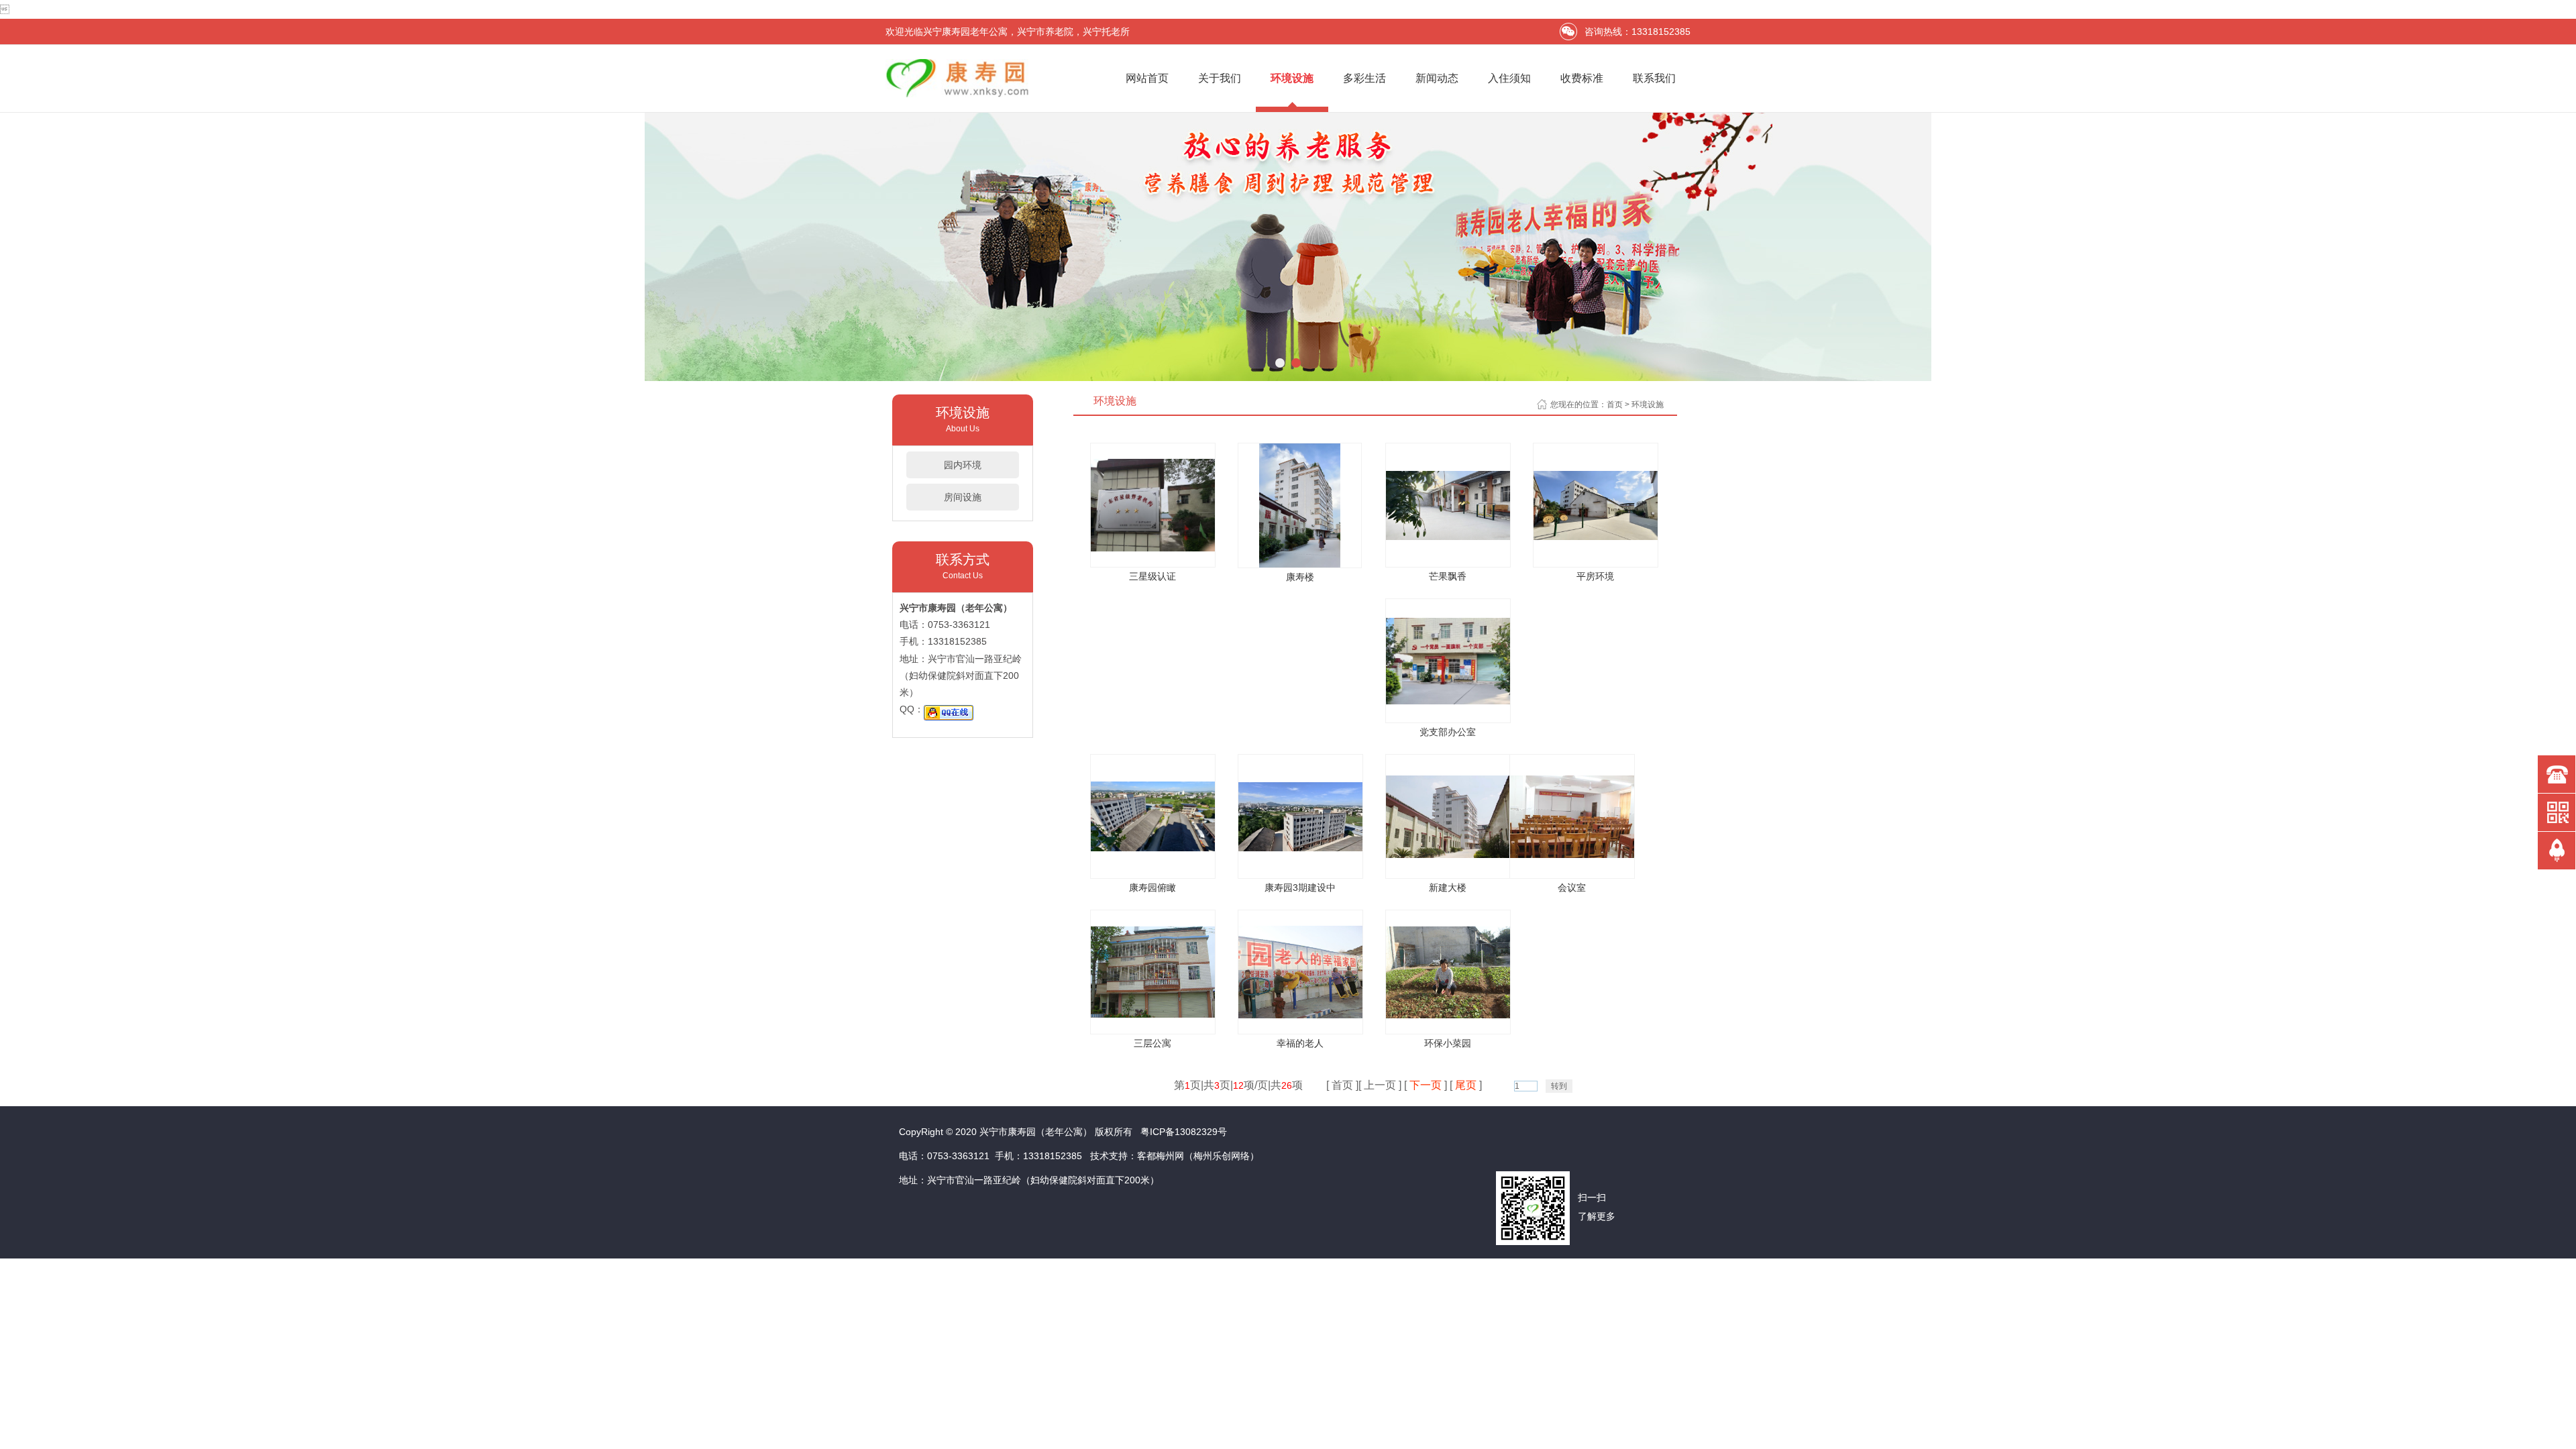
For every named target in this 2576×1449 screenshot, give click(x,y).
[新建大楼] (1448, 854)
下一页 (1426, 1085)
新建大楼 (1448, 888)
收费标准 (1582, 78)
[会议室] (1572, 854)
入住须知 (1509, 78)
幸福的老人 (1300, 1043)
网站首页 (1147, 78)
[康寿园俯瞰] (1153, 848)
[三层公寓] (1153, 1014)
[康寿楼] (1300, 564)
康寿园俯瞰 (1152, 888)
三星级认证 (1152, 576)
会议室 (1572, 888)
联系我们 (1654, 78)
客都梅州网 (1161, 1156)
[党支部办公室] (1448, 701)
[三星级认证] (1153, 548)
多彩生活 (1364, 78)
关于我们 (1220, 78)
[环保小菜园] (1448, 1015)
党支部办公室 (1448, 732)
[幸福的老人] (1300, 1015)
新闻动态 (1437, 78)
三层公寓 (1152, 1043)
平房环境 (1595, 576)
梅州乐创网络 (1222, 1156)
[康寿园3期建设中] (1300, 848)
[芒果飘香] (1448, 536)
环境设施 (1292, 78)
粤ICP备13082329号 (1184, 1132)
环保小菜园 (1448, 1043)
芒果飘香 (1448, 576)
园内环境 (963, 465)
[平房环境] (1596, 536)
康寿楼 (1300, 577)
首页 (1615, 405)
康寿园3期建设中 (1300, 888)
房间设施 (963, 497)
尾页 (1466, 1085)
